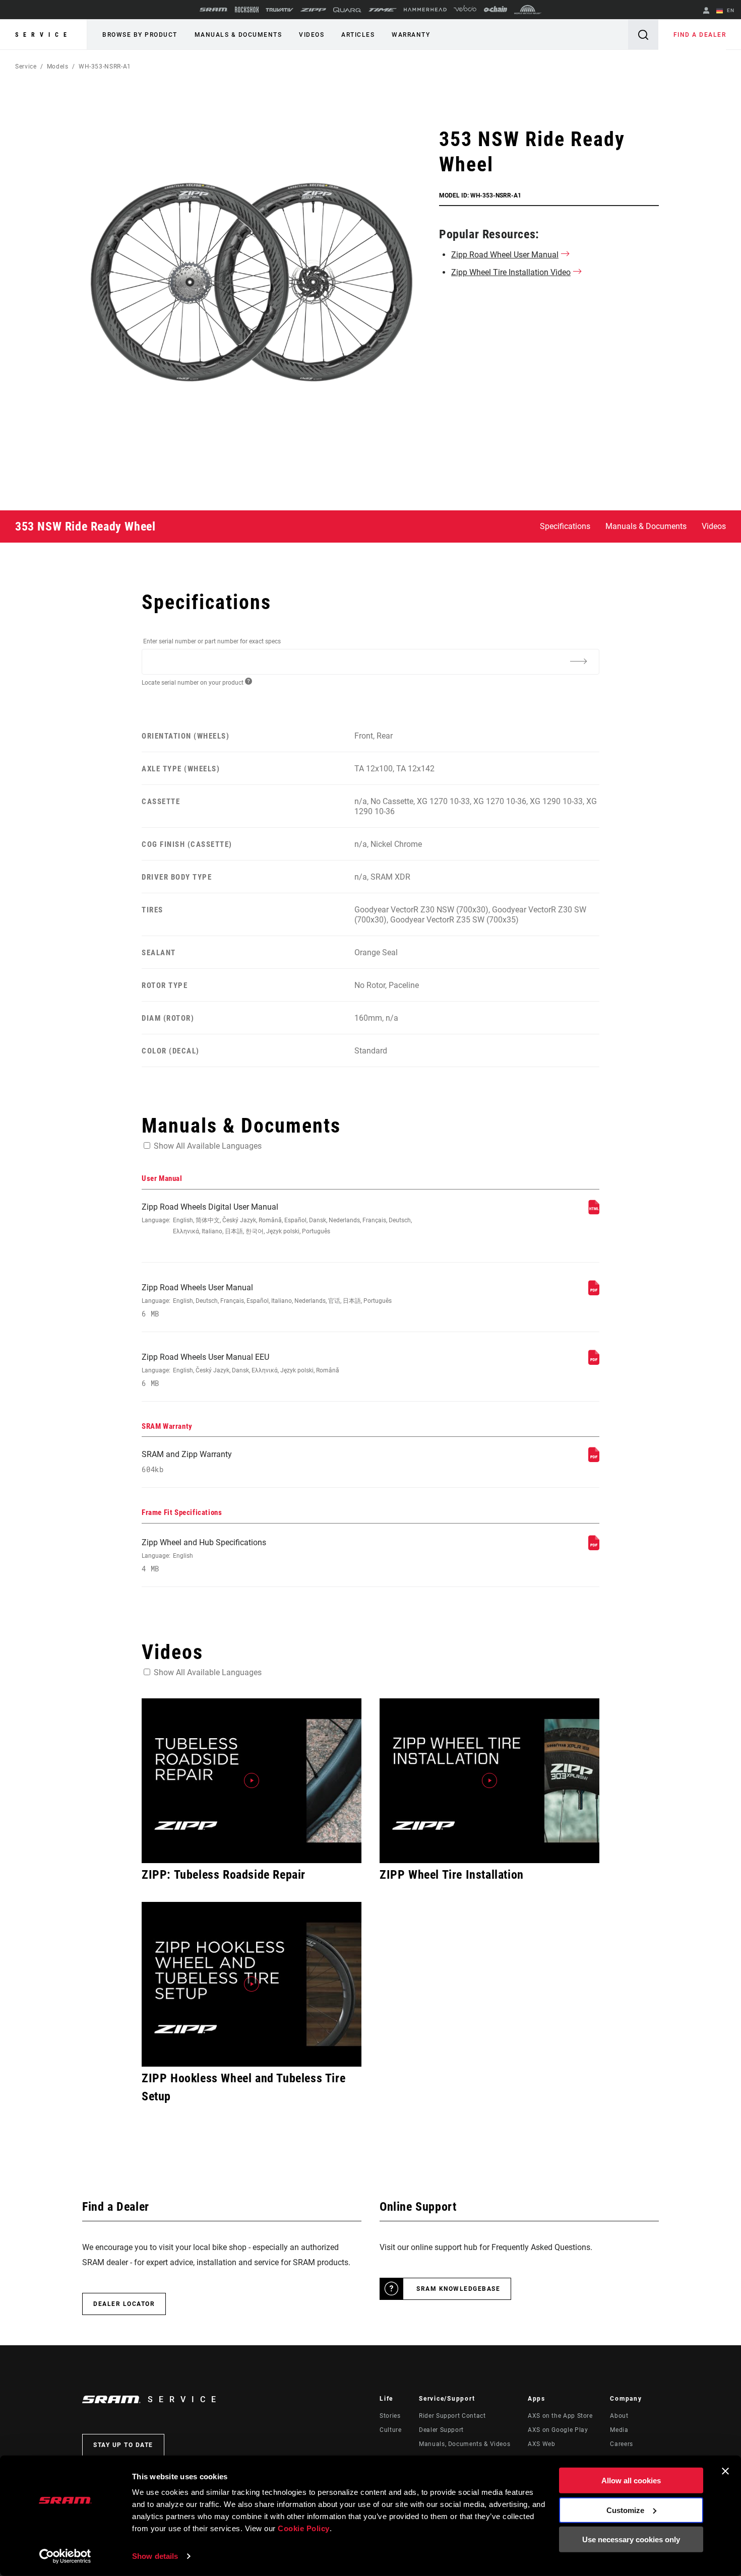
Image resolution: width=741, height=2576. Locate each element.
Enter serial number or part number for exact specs (212, 641)
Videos (312, 35)
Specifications (565, 526)
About (619, 2416)
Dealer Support (441, 2430)
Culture (390, 2430)
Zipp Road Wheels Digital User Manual (277, 1218)
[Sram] (214, 10)
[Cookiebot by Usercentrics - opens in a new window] (65, 2556)
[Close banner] (725, 2471)
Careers (621, 2444)
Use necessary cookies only (631, 2539)
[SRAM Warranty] (594, 1459)
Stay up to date (123, 2445)
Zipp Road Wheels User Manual (267, 1301)
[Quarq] (347, 10)
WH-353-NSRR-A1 (105, 67)
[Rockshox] (247, 10)
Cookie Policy (304, 2528)
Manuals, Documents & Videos (465, 2444)
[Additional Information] (578, 661)
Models (58, 67)
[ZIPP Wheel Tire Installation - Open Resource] (489, 1781)
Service (43, 35)
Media (619, 2430)
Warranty (411, 35)
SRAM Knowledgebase (458, 2289)
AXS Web (541, 2444)
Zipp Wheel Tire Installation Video (511, 272)
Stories (390, 2416)
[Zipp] (313, 10)
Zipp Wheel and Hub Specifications (204, 1556)
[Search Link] (643, 35)
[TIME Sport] (383, 10)
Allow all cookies (631, 2481)
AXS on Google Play (558, 2430)
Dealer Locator (124, 2304)
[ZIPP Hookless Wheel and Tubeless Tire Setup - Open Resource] (252, 1984)
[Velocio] (465, 10)
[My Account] (706, 11)
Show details (155, 2556)
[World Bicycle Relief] (528, 10)
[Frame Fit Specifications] (594, 1547)
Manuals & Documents (238, 35)
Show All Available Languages (208, 1146)
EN (730, 10)
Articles (358, 35)
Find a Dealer (700, 35)
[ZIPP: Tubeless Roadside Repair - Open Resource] (252, 1781)
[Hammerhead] (425, 10)
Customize (625, 2510)
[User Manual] (594, 1212)
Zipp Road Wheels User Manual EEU (240, 1370)
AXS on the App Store (560, 2416)
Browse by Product (140, 35)
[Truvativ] (280, 10)
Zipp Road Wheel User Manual (505, 255)
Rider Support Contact (452, 2416)
